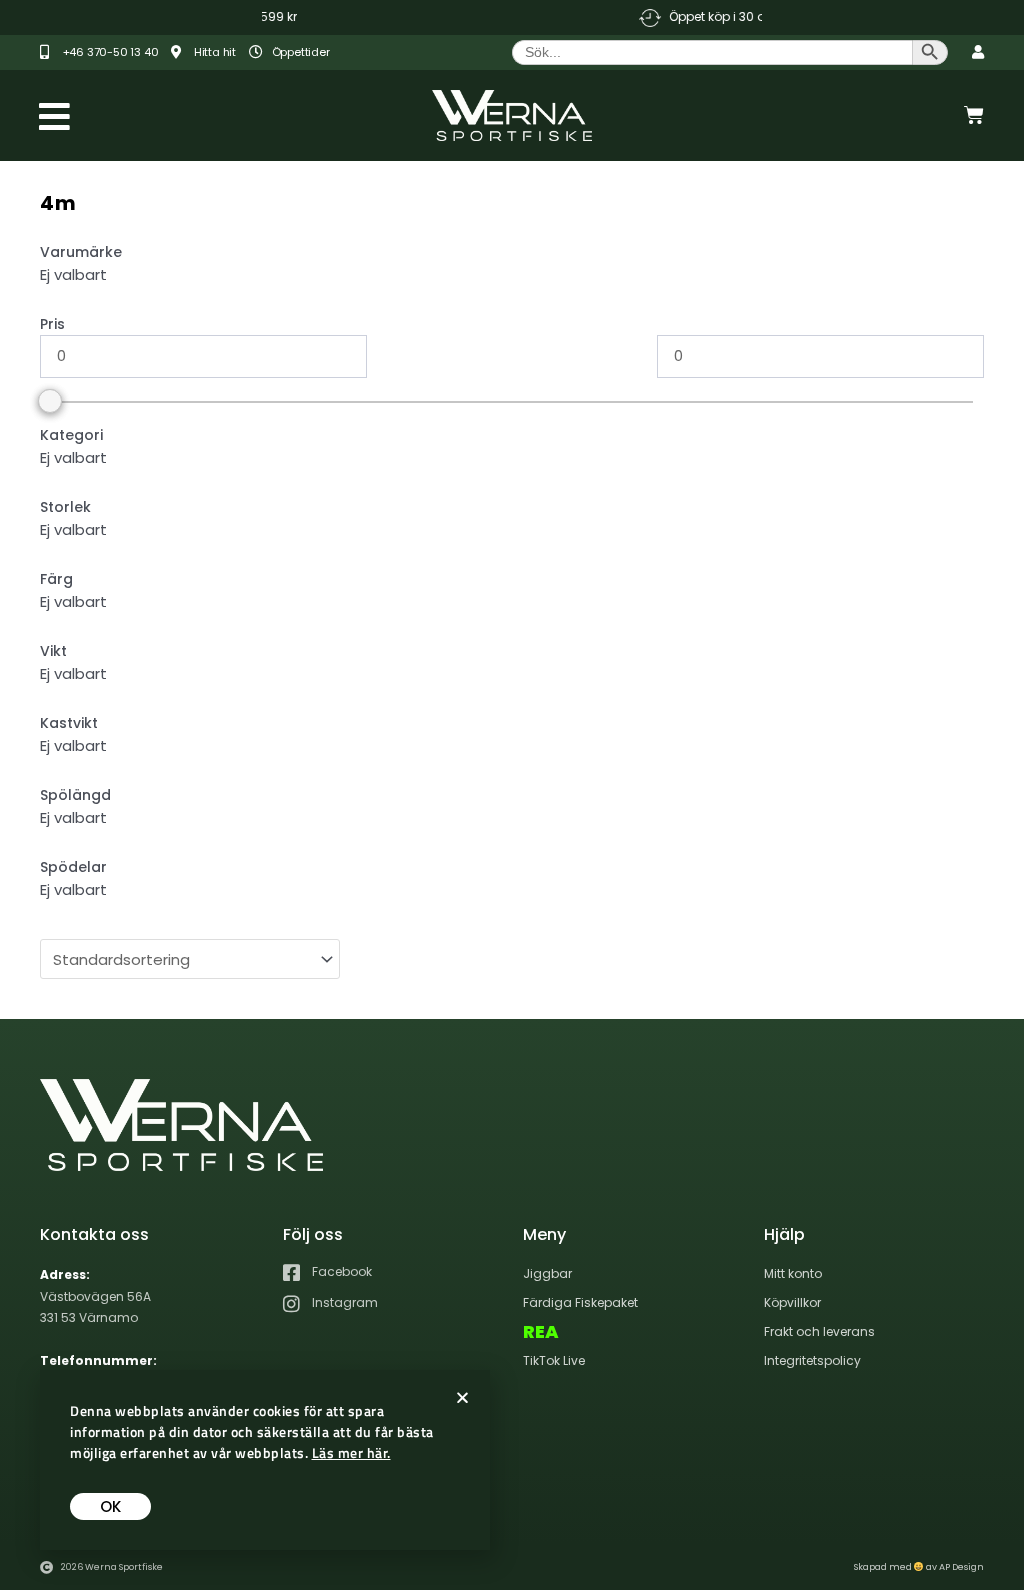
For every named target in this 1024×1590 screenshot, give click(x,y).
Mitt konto (793, 1273)
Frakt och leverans (819, 1331)
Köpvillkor (792, 1302)
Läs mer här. (351, 1452)
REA (541, 1332)
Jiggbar (547, 1273)
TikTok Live (554, 1360)
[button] (462, 1397)
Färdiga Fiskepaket (580, 1302)
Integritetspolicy (812, 1360)
